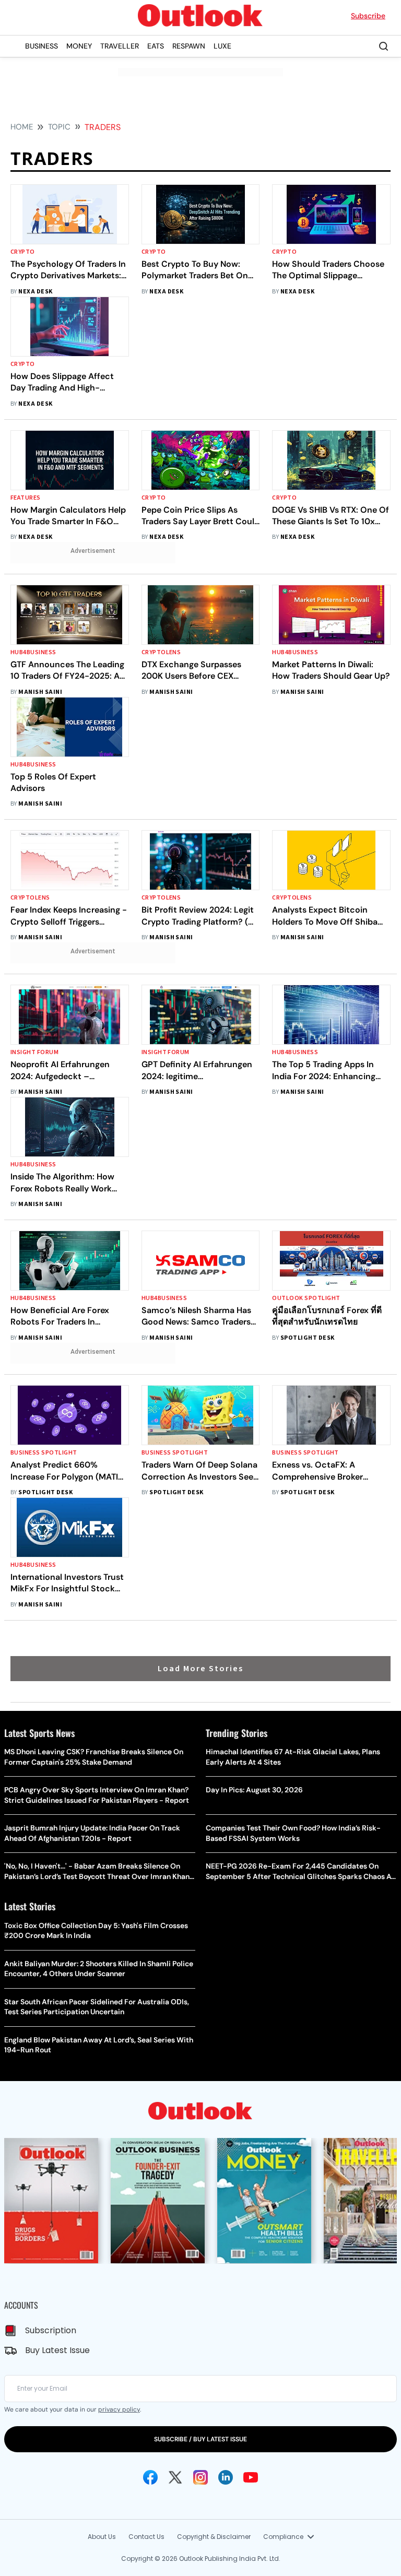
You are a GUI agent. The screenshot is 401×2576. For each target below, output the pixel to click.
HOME (22, 127)
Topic (59, 127)
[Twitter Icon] (175, 2477)
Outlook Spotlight (306, 1298)
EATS (156, 46)
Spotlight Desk (308, 1338)
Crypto (23, 252)
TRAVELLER (120, 46)
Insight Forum (34, 1052)
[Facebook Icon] (150, 2477)
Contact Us (146, 2537)
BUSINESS (42, 46)
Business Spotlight (44, 1453)
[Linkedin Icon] (226, 2477)
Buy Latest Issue (57, 2350)
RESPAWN (189, 46)
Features (26, 498)
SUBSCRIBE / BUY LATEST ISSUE (200, 2439)
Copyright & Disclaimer (214, 2537)
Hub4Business (33, 652)
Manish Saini (40, 692)
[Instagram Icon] (200, 2477)
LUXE (222, 46)
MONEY (79, 46)
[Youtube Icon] (251, 2477)
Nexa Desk (35, 292)
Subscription (51, 2330)
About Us (102, 2537)
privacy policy (119, 2409)
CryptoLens (161, 652)
